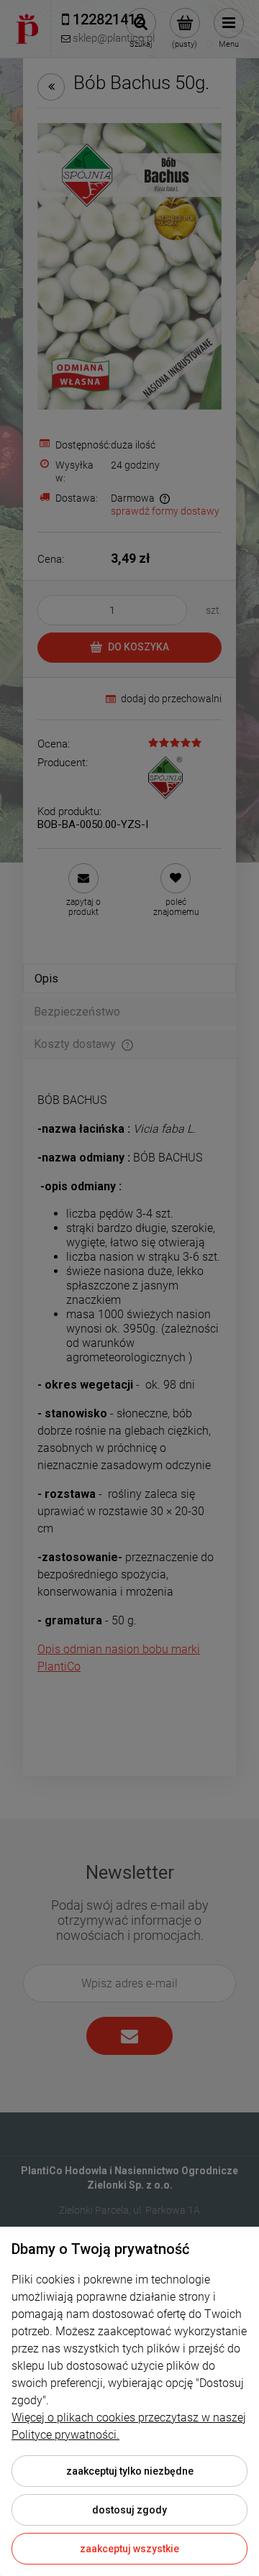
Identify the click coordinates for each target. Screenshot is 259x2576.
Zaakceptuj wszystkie (129, 2549)
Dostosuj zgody (129, 2510)
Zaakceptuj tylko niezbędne (130, 2471)
